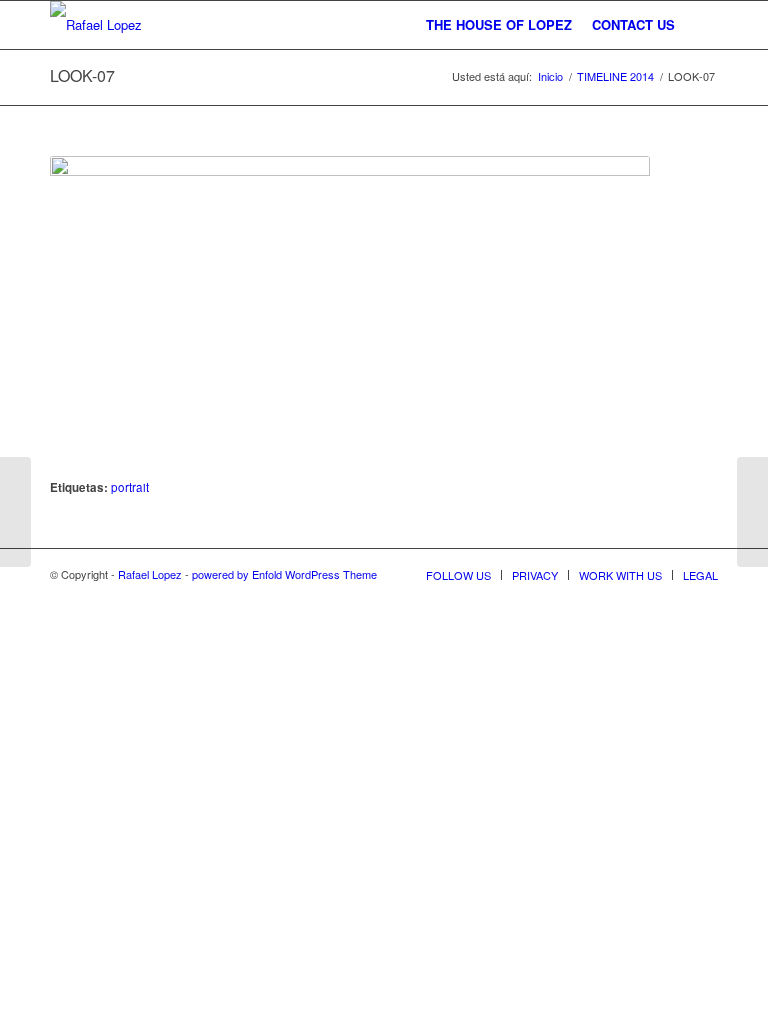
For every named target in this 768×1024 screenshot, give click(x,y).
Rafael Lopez (150, 574)
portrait (130, 487)
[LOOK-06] (752, 512)
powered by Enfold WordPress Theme (284, 574)
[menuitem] (499, 25)
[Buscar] (701, 25)
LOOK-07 (82, 75)
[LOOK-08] (15, 512)
